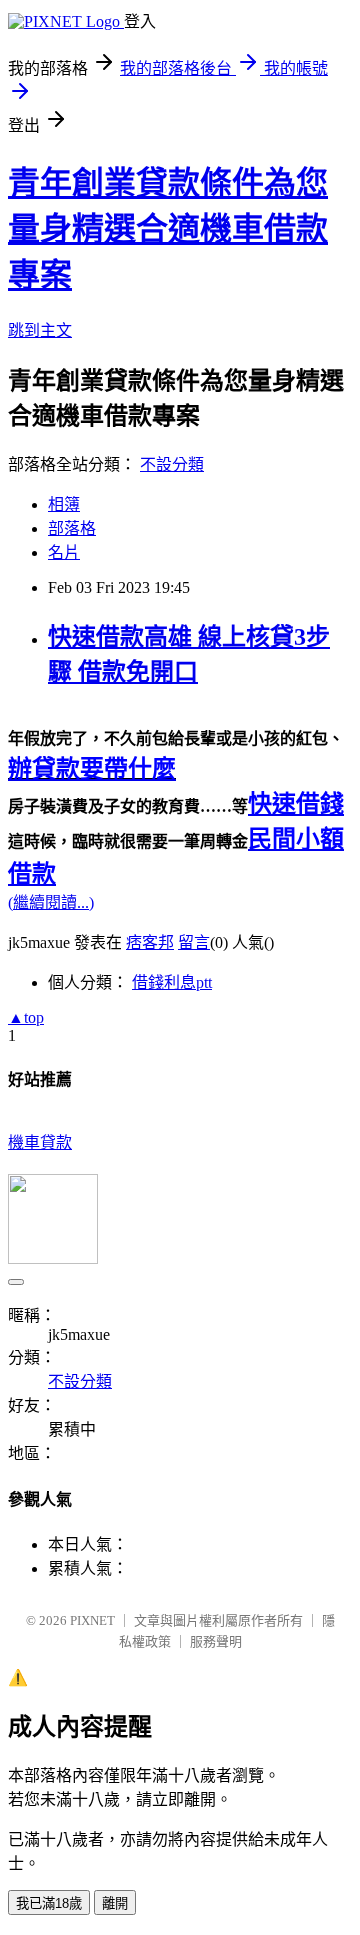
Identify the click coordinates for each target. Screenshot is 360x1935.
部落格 (72, 528)
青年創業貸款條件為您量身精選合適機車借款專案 (168, 229)
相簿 (64, 504)
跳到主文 (40, 330)
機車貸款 (40, 1142)
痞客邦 (150, 942)
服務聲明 (216, 1641)
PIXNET (92, 1620)
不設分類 (172, 464)
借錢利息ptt (172, 982)
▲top (26, 1017)
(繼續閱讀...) (51, 902)
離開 (115, 1903)
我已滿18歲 (49, 1903)
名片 (64, 552)
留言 (194, 942)
